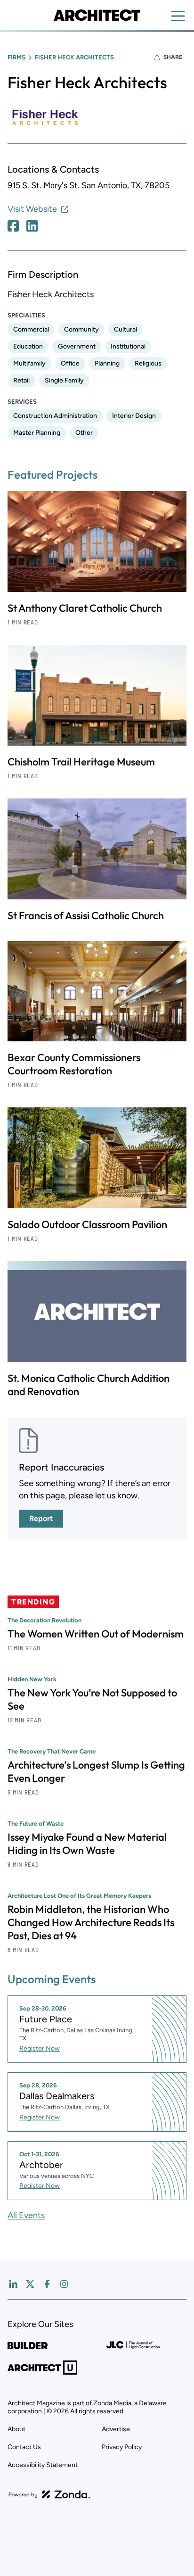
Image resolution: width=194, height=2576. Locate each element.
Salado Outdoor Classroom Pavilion (87, 1224)
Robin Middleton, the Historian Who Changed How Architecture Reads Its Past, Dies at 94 (91, 1922)
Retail (21, 380)
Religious (148, 363)
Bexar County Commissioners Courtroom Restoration (74, 1064)
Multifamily (29, 363)
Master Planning (37, 433)
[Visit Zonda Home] (49, 2494)
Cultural (125, 329)
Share (173, 57)
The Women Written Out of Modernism (96, 1634)
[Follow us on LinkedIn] (13, 2284)
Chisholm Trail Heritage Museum (81, 762)
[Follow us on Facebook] (47, 2284)
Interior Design (134, 416)
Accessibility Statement (43, 2465)
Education (28, 346)
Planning (107, 363)
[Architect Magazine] (97, 15)
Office (70, 363)
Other (84, 433)
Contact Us (24, 2447)
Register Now (40, 2048)
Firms (16, 57)
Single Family (64, 380)
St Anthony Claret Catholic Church (85, 608)
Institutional (128, 346)
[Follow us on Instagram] (64, 2284)
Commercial (31, 329)
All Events (26, 2215)
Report (41, 1518)
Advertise (116, 2429)
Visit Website (32, 209)
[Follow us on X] (30, 2284)
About (16, 2429)
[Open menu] (178, 16)
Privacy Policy (122, 2447)
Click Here (13, 226)
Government (77, 346)
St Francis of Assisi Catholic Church (86, 915)
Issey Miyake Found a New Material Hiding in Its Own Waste (87, 1844)
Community (81, 329)
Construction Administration (55, 416)
